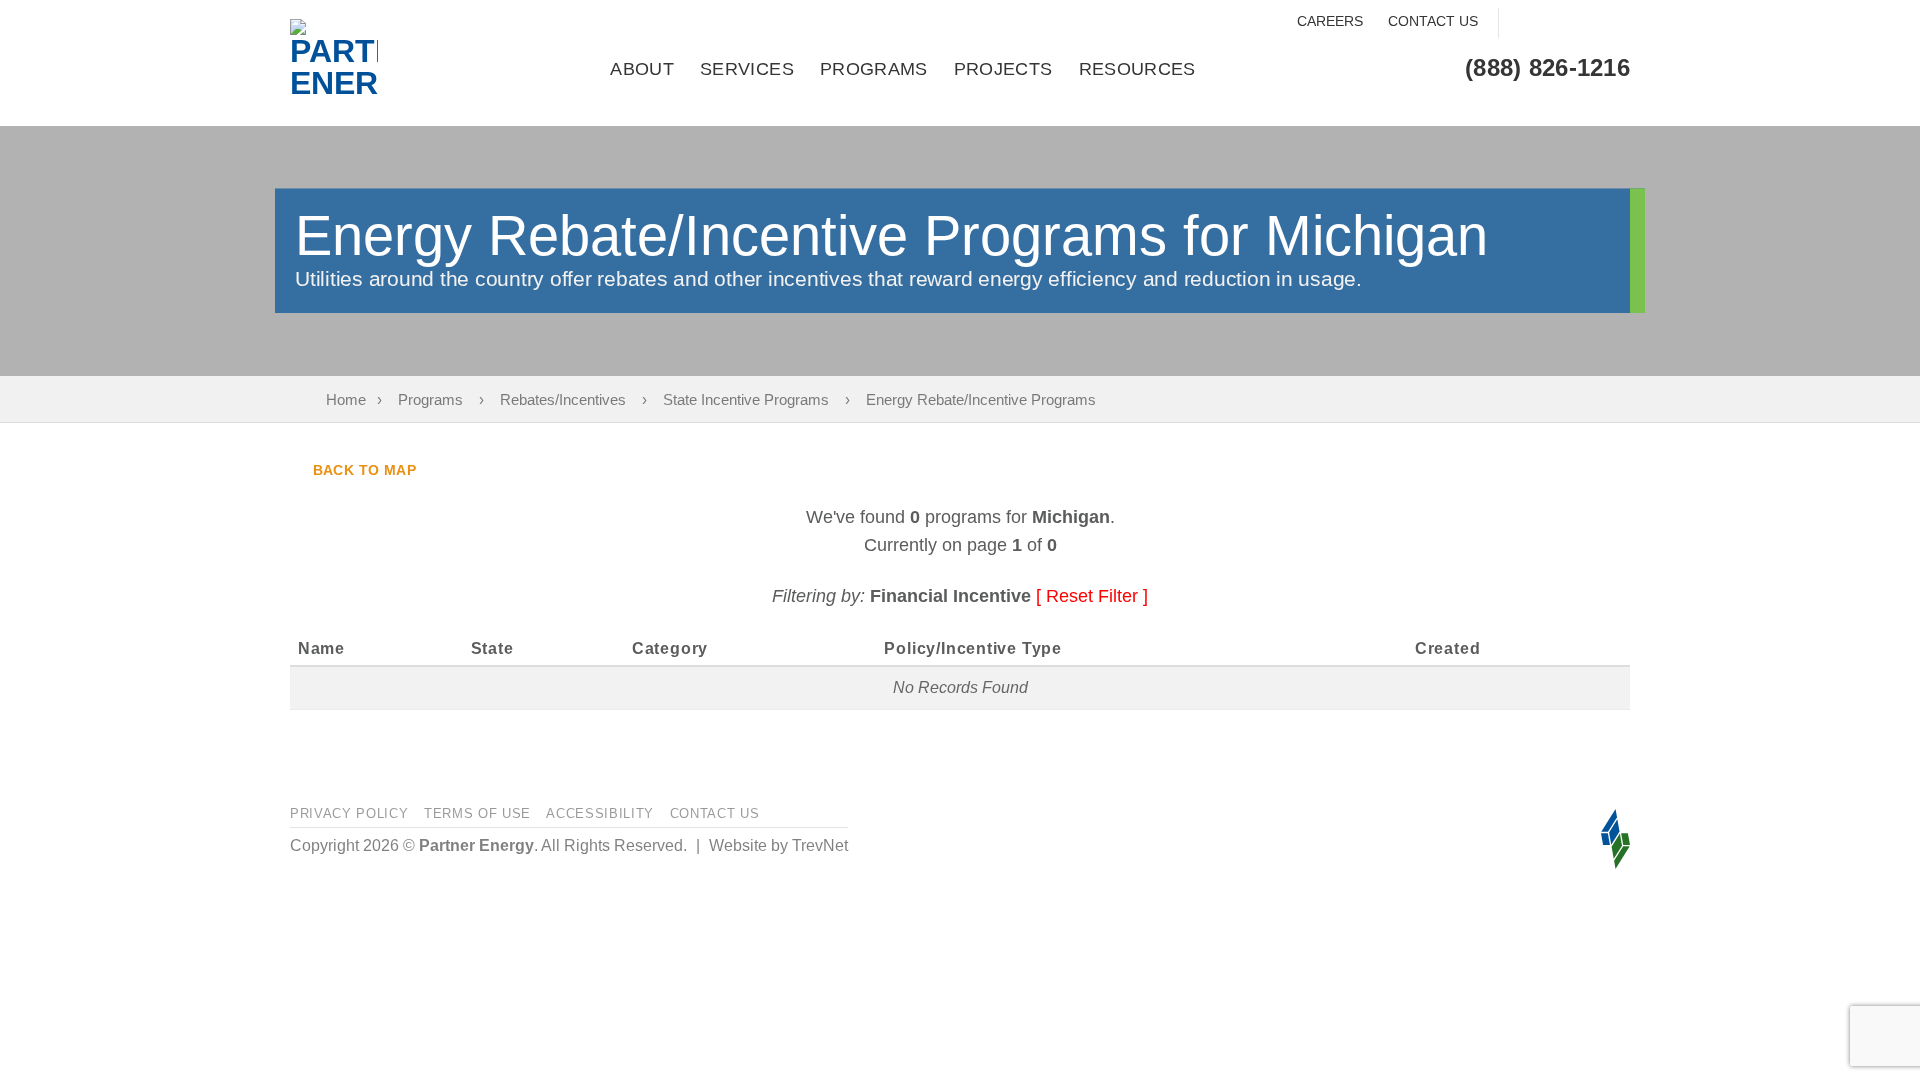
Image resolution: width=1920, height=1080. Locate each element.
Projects (1003, 69)
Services (747, 69)
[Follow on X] (1583, 23)
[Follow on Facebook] (1521, 23)
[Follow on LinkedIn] (1614, 23)
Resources (1137, 69)
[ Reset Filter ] (1092, 596)
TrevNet (820, 845)
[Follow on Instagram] (1552, 23)
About (642, 69)
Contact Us (1433, 21)
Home (346, 399)
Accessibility (600, 813)
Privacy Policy (349, 813)
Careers (1330, 21)
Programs (874, 69)
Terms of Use (477, 813)
